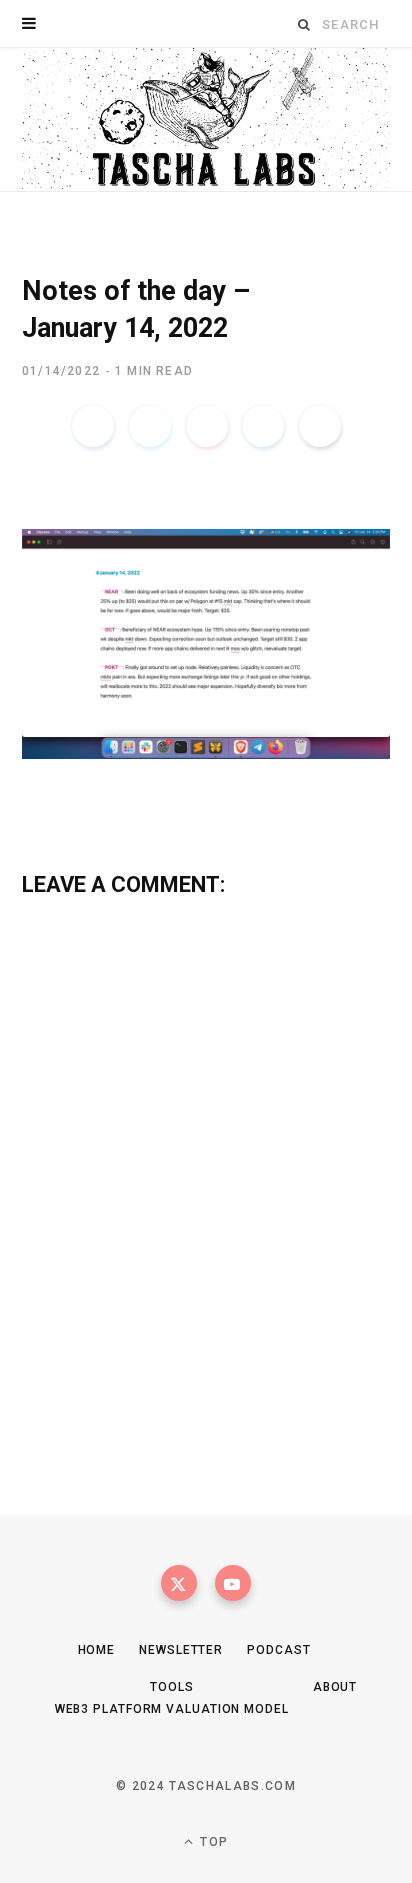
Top (212, 1842)
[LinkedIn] (263, 426)
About (335, 1687)
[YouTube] (233, 1583)
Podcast (278, 1650)
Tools (172, 1687)
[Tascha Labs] (206, 119)
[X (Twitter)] (179, 1583)
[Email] (320, 426)
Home (97, 1650)
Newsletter (181, 1650)
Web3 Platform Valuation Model (172, 1709)
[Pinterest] (207, 426)
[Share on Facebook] (93, 426)
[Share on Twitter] (150, 426)
